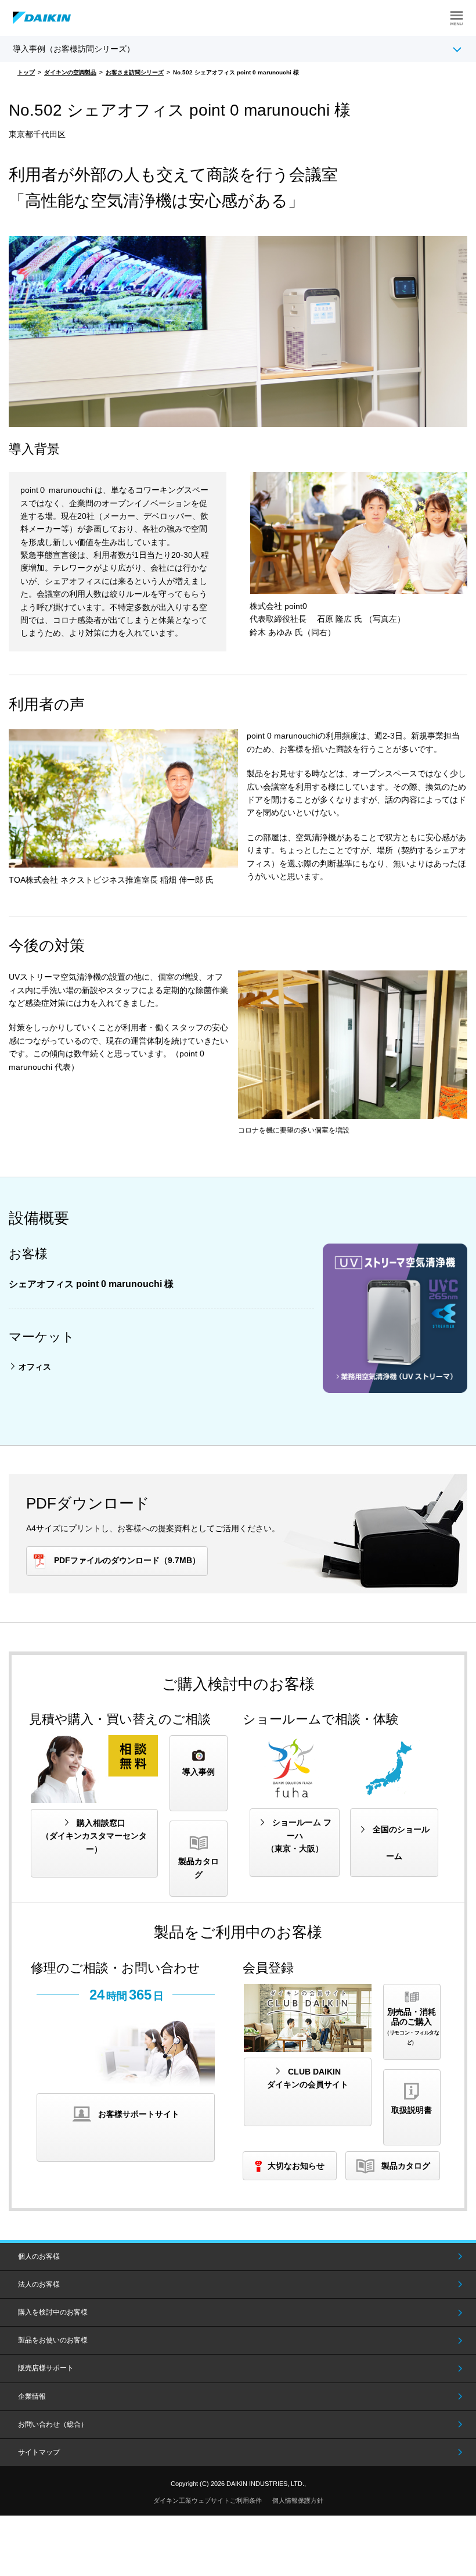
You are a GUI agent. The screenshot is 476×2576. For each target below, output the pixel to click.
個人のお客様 (39, 2256)
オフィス (35, 1367)
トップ (26, 72)
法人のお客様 (39, 2284)
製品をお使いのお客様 (53, 2340)
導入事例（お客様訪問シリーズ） (74, 49)
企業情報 (32, 2396)
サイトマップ (39, 2452)
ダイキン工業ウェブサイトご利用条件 (208, 2500)
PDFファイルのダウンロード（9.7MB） (127, 1560)
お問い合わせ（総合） (53, 2424)
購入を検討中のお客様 (53, 2312)
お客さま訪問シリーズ (135, 72)
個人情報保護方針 (298, 2500)
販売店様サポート (46, 2368)
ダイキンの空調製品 (70, 72)
